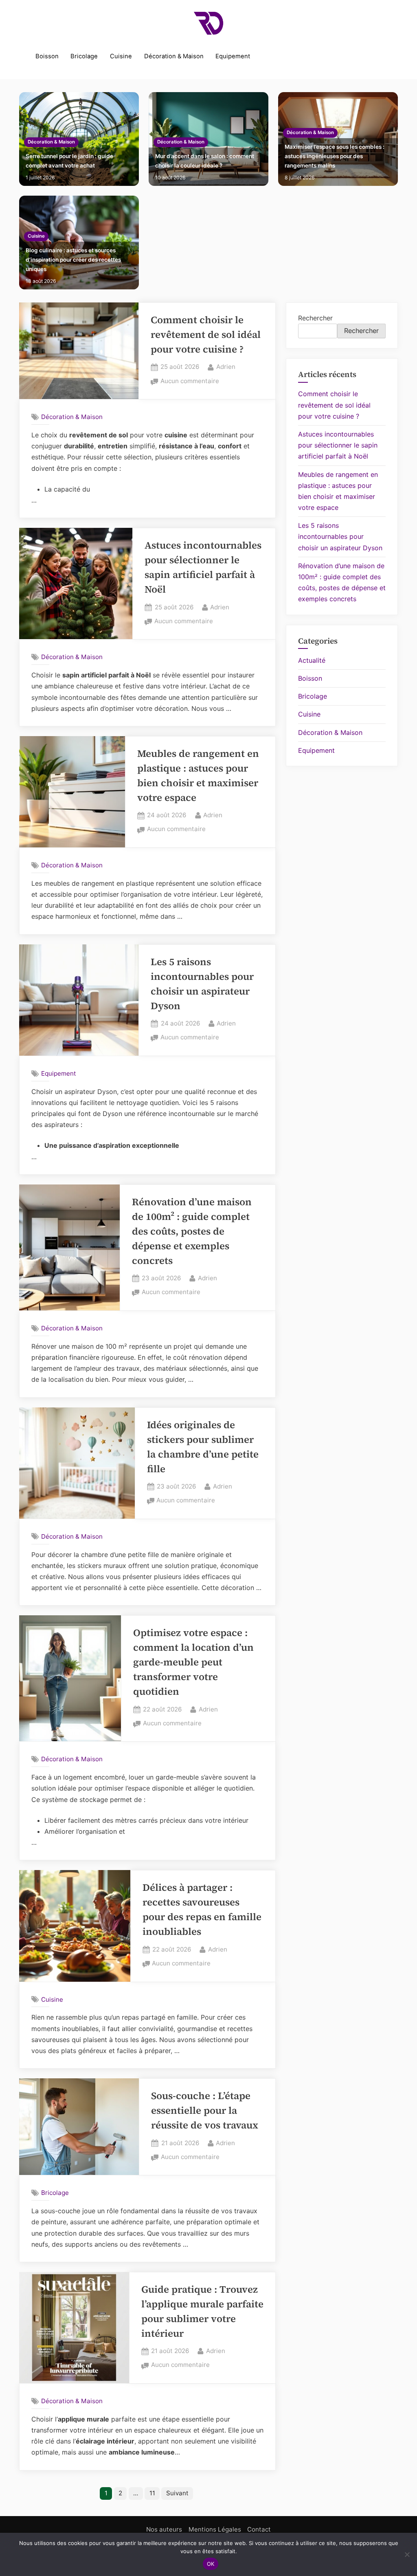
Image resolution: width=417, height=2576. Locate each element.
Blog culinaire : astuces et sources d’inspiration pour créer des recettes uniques (73, 260)
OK (211, 2564)
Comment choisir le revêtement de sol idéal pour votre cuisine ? (206, 334)
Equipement (233, 56)
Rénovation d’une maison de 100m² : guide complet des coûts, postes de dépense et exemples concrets (192, 1231)
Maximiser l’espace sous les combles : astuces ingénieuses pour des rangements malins (335, 156)
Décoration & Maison (174, 56)
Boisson (47, 56)
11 (152, 2493)
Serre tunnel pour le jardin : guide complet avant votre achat (69, 161)
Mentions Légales (215, 2529)
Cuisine (121, 56)
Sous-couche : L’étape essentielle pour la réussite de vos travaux (205, 2110)
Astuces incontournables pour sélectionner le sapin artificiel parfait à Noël (338, 445)
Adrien (226, 366)
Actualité (312, 660)
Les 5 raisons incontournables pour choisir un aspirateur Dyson (340, 536)
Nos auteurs (164, 2529)
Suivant (177, 2493)
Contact (259, 2529)
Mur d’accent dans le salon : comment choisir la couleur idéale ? (205, 161)
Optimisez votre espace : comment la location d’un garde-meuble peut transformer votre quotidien (193, 1662)
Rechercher (315, 318)
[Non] (407, 2554)
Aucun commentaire (190, 382)
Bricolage (84, 56)
